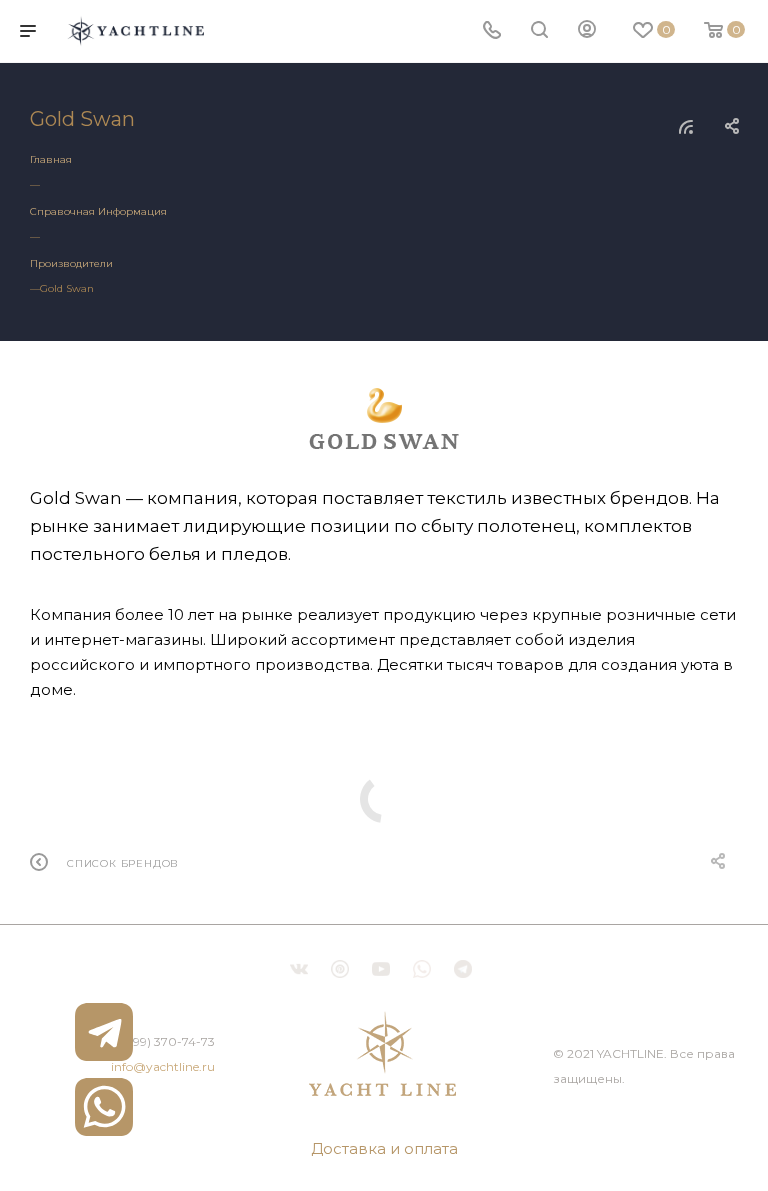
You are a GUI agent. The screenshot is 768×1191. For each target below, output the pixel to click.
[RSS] (686, 126)
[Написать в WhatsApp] (104, 1107)
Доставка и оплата (384, 1148)
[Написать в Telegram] (104, 1032)
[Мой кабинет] (587, 31)
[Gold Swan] (384, 418)
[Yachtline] (384, 1053)
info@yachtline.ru (163, 1066)
